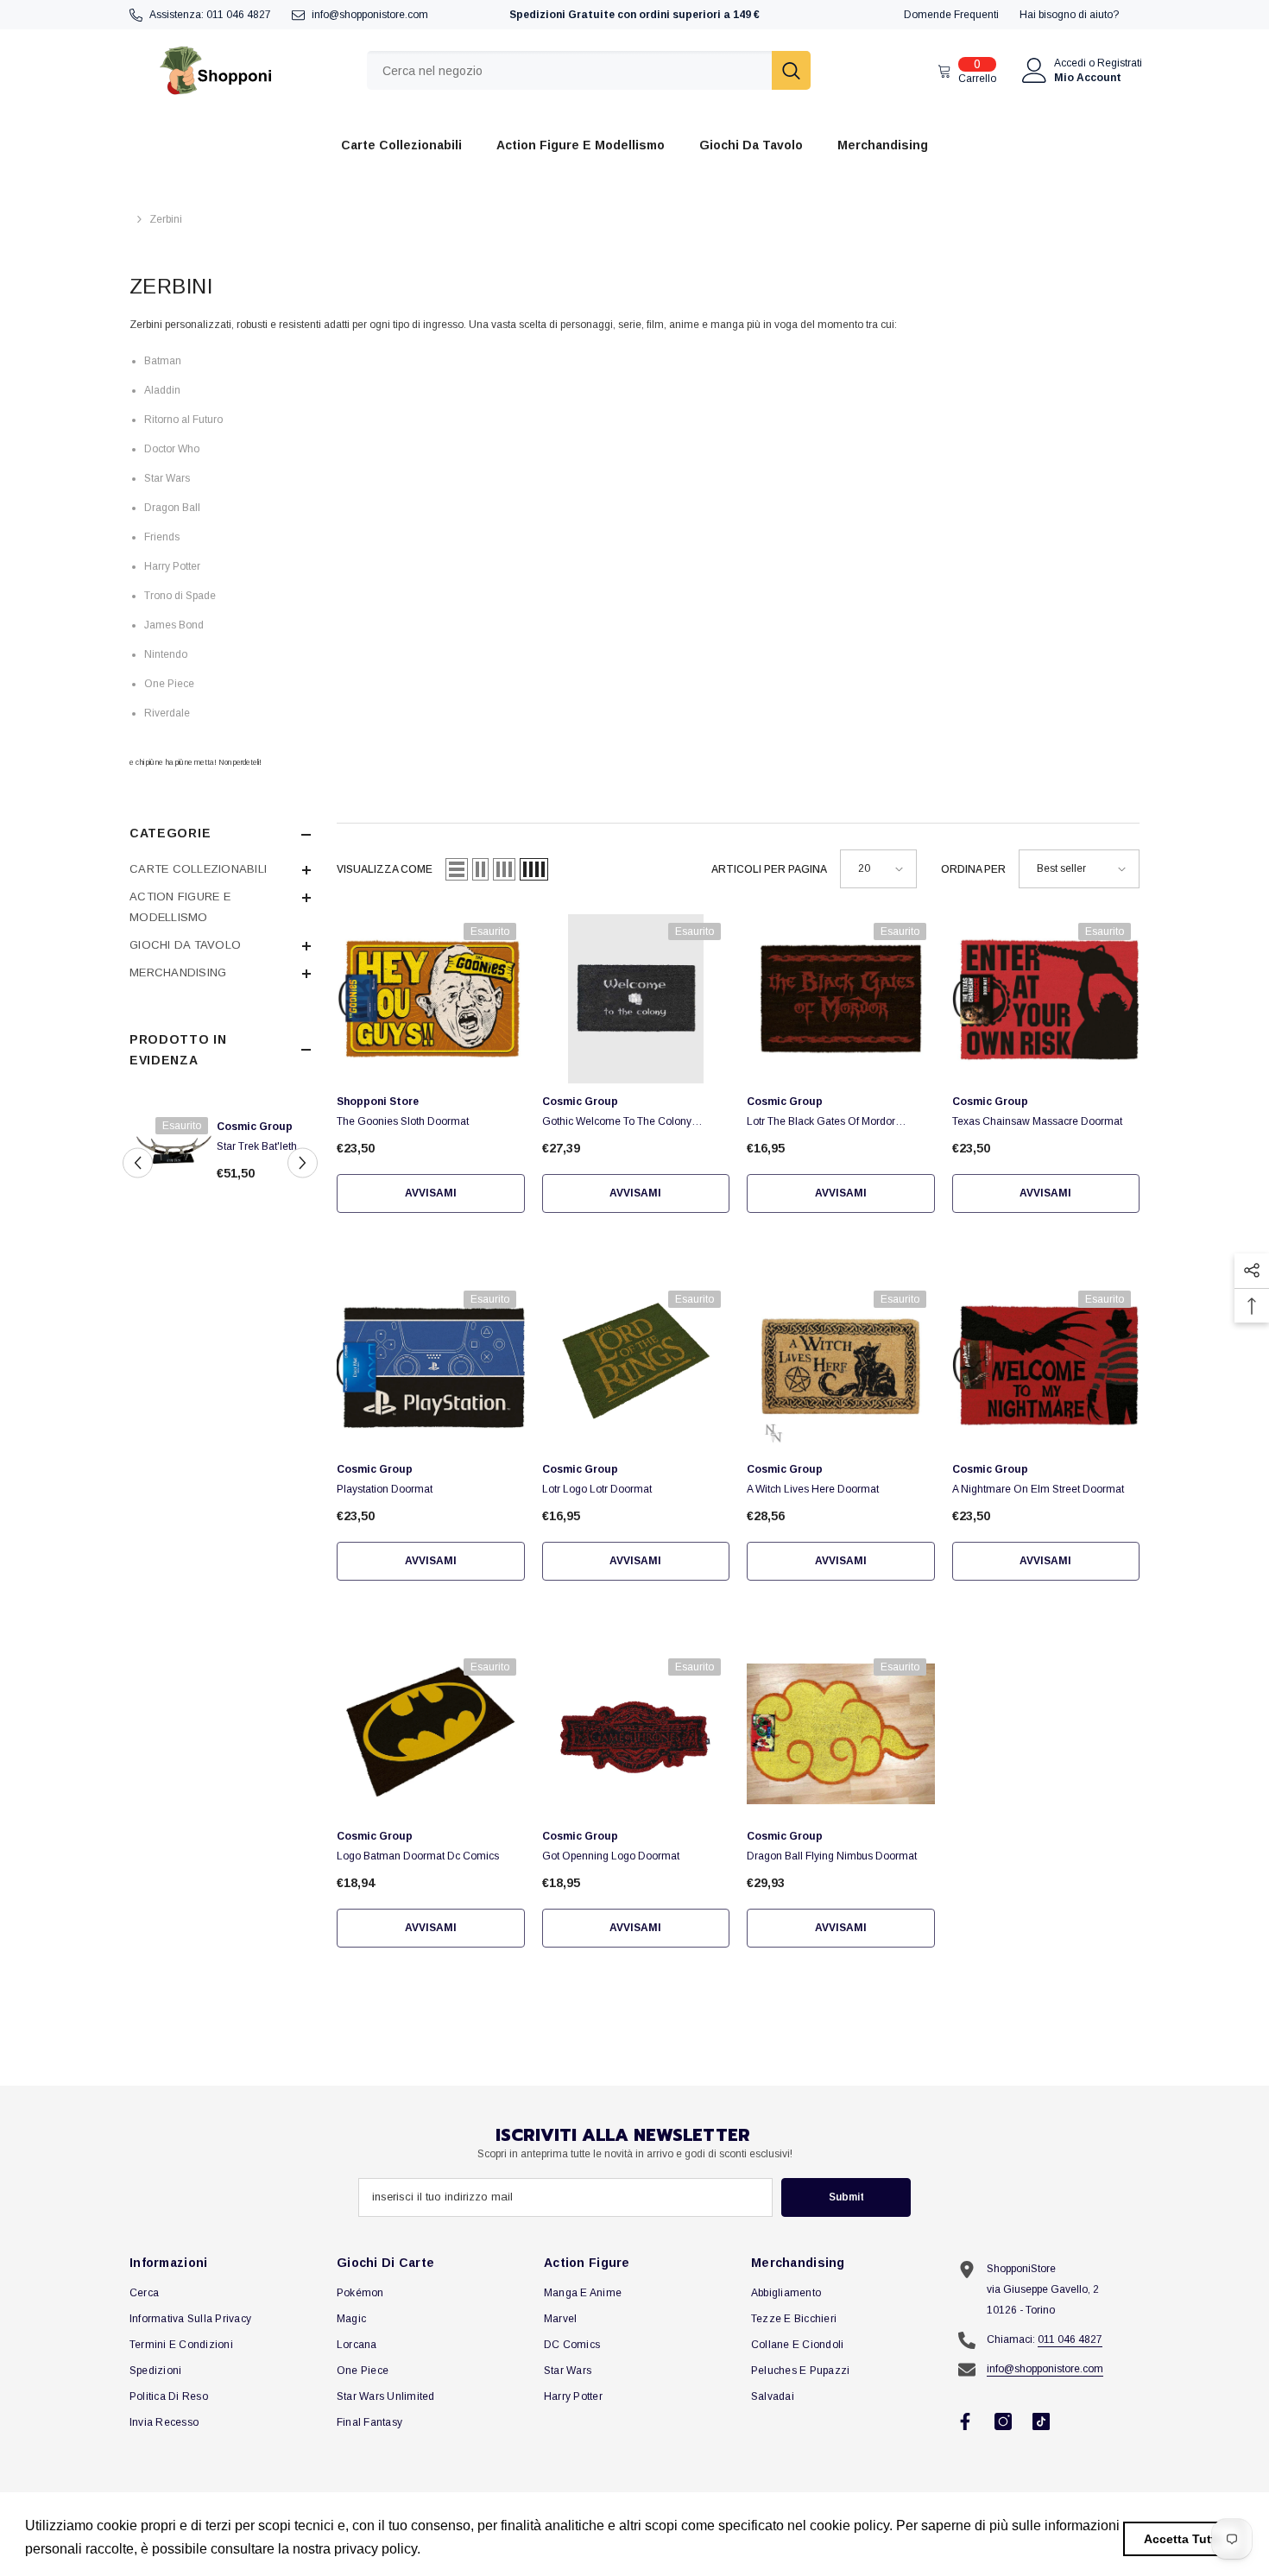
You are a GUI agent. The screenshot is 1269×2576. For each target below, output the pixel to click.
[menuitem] (220, 869)
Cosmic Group (284, 1127)
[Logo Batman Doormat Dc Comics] (431, 1734)
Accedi (1070, 63)
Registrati (1120, 63)
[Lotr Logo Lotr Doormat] (636, 1367)
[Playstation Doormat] (431, 1367)
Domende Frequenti (951, 15)
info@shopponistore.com (370, 15)
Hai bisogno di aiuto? (1069, 15)
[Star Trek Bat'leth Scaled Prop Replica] (202, 1148)
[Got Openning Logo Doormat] (636, 1734)
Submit (846, 2197)
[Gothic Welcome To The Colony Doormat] (636, 999)
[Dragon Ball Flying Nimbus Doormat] (841, 1734)
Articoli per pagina (769, 869)
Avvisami (431, 1193)
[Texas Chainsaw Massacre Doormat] (1046, 999)
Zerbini (166, 219)
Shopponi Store (378, 1102)
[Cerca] (589, 70)
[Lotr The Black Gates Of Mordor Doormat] (841, 999)
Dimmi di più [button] (465, 2549)
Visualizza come (385, 869)
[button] (457, 869)
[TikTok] (1041, 2421)
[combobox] (569, 70)
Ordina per (973, 869)
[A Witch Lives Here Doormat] (841, 1367)
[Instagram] (1003, 2421)
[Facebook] (965, 2421)
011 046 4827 (239, 15)
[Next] (303, 1162)
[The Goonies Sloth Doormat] (431, 999)
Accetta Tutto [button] (1184, 2539)
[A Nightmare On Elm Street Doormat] (1046, 1367)
